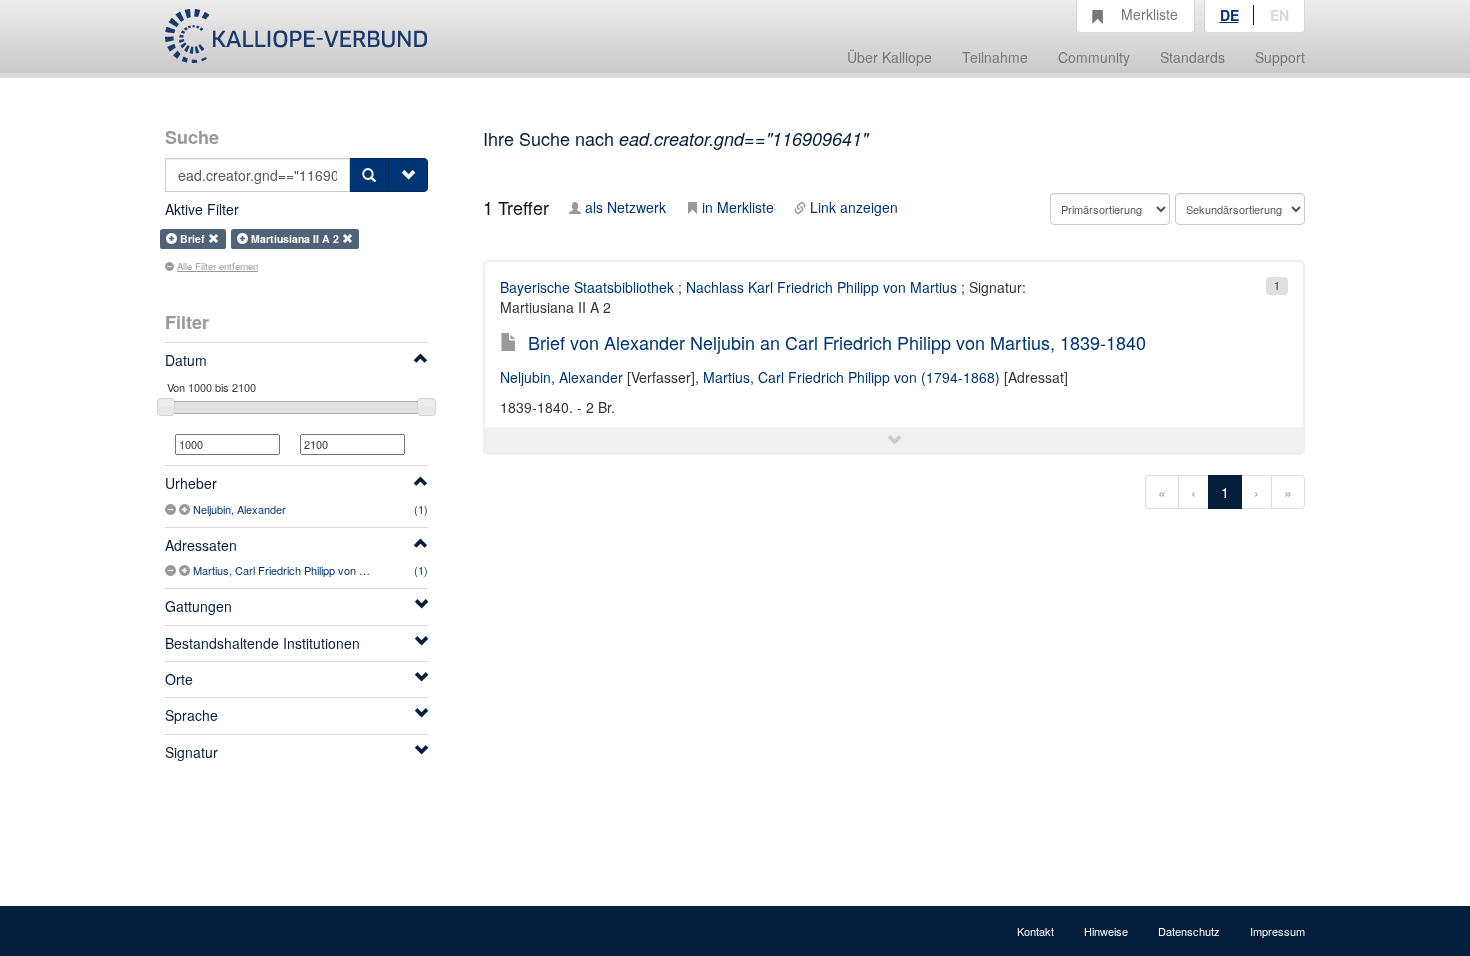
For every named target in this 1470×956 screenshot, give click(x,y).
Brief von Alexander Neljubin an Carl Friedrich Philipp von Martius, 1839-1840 (837, 342)
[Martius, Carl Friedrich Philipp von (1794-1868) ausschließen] (172, 570)
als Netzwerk (625, 207)
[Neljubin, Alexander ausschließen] (172, 509)
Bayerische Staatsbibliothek (587, 287)
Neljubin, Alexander (239, 509)
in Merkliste (738, 207)
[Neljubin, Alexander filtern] (186, 509)
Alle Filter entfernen (217, 266)
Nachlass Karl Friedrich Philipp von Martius (821, 287)
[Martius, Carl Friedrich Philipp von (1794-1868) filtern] (186, 570)
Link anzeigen (854, 207)
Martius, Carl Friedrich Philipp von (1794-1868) (306, 570)
